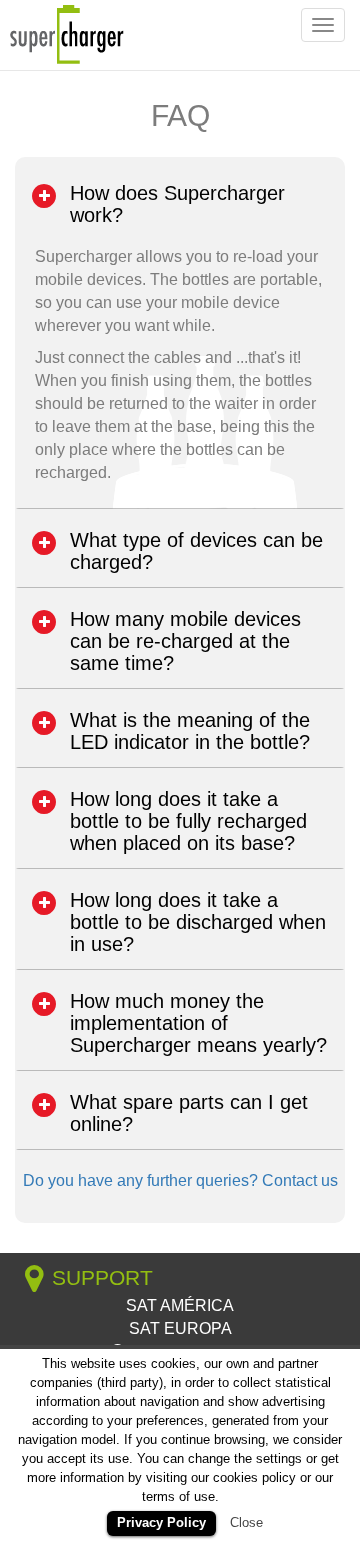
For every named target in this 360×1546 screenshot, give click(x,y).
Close (246, 1522)
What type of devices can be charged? (196, 551)
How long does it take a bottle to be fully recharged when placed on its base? (188, 821)
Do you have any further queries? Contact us (180, 1180)
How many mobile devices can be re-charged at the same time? (185, 641)
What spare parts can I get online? (189, 1113)
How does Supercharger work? (177, 204)
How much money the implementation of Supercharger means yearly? (198, 1023)
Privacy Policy (161, 1522)
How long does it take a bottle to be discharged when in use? (198, 922)
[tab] (180, 204)
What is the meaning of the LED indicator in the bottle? (190, 731)
